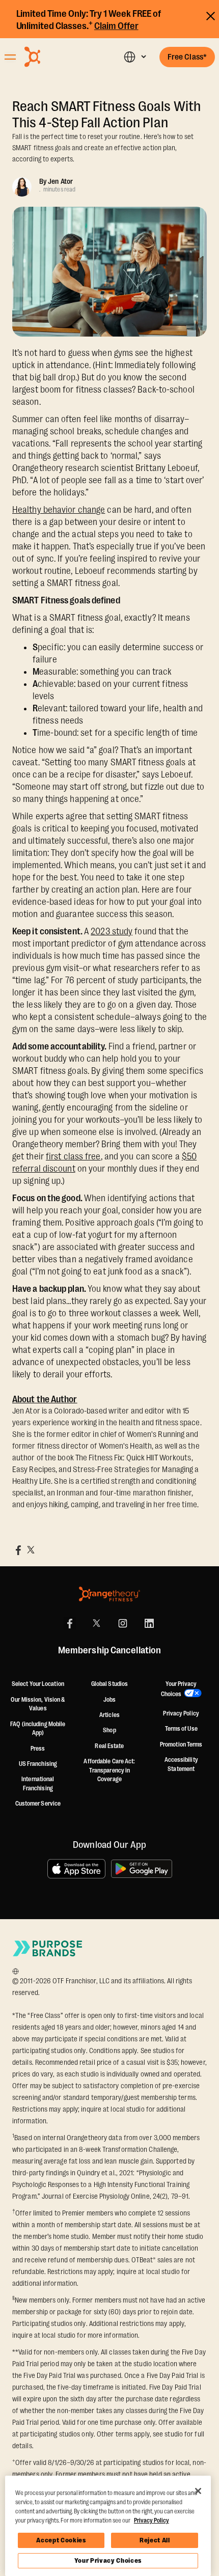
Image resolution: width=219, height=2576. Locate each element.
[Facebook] (70, 1623)
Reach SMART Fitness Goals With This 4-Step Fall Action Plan (106, 115)
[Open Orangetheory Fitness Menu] (10, 57)
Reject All (155, 2540)
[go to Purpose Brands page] (48, 1948)
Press (38, 1749)
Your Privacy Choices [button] (179, 1689)
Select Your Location (38, 1684)
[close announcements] (211, 15)
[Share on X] (31, 1550)
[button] (135, 57)
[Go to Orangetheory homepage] (57, 57)
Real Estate (109, 1746)
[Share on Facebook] (18, 1550)
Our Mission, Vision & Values (38, 1704)
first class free (73, 1156)
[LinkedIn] (149, 1623)
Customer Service (38, 1804)
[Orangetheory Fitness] (109, 1594)
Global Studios (109, 1684)
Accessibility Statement (181, 1764)
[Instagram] (123, 1623)
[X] (96, 1623)
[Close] (198, 2491)
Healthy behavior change (59, 510)
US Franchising (38, 1764)
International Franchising (38, 1784)
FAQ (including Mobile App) (38, 1729)
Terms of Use (181, 1729)
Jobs (109, 1700)
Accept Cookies (61, 2540)
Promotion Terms (181, 1744)
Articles (109, 1715)
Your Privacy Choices (108, 2560)
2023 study (112, 931)
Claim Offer (116, 26)
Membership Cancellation (109, 1651)
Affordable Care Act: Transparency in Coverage (109, 1770)
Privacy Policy (181, 1713)
